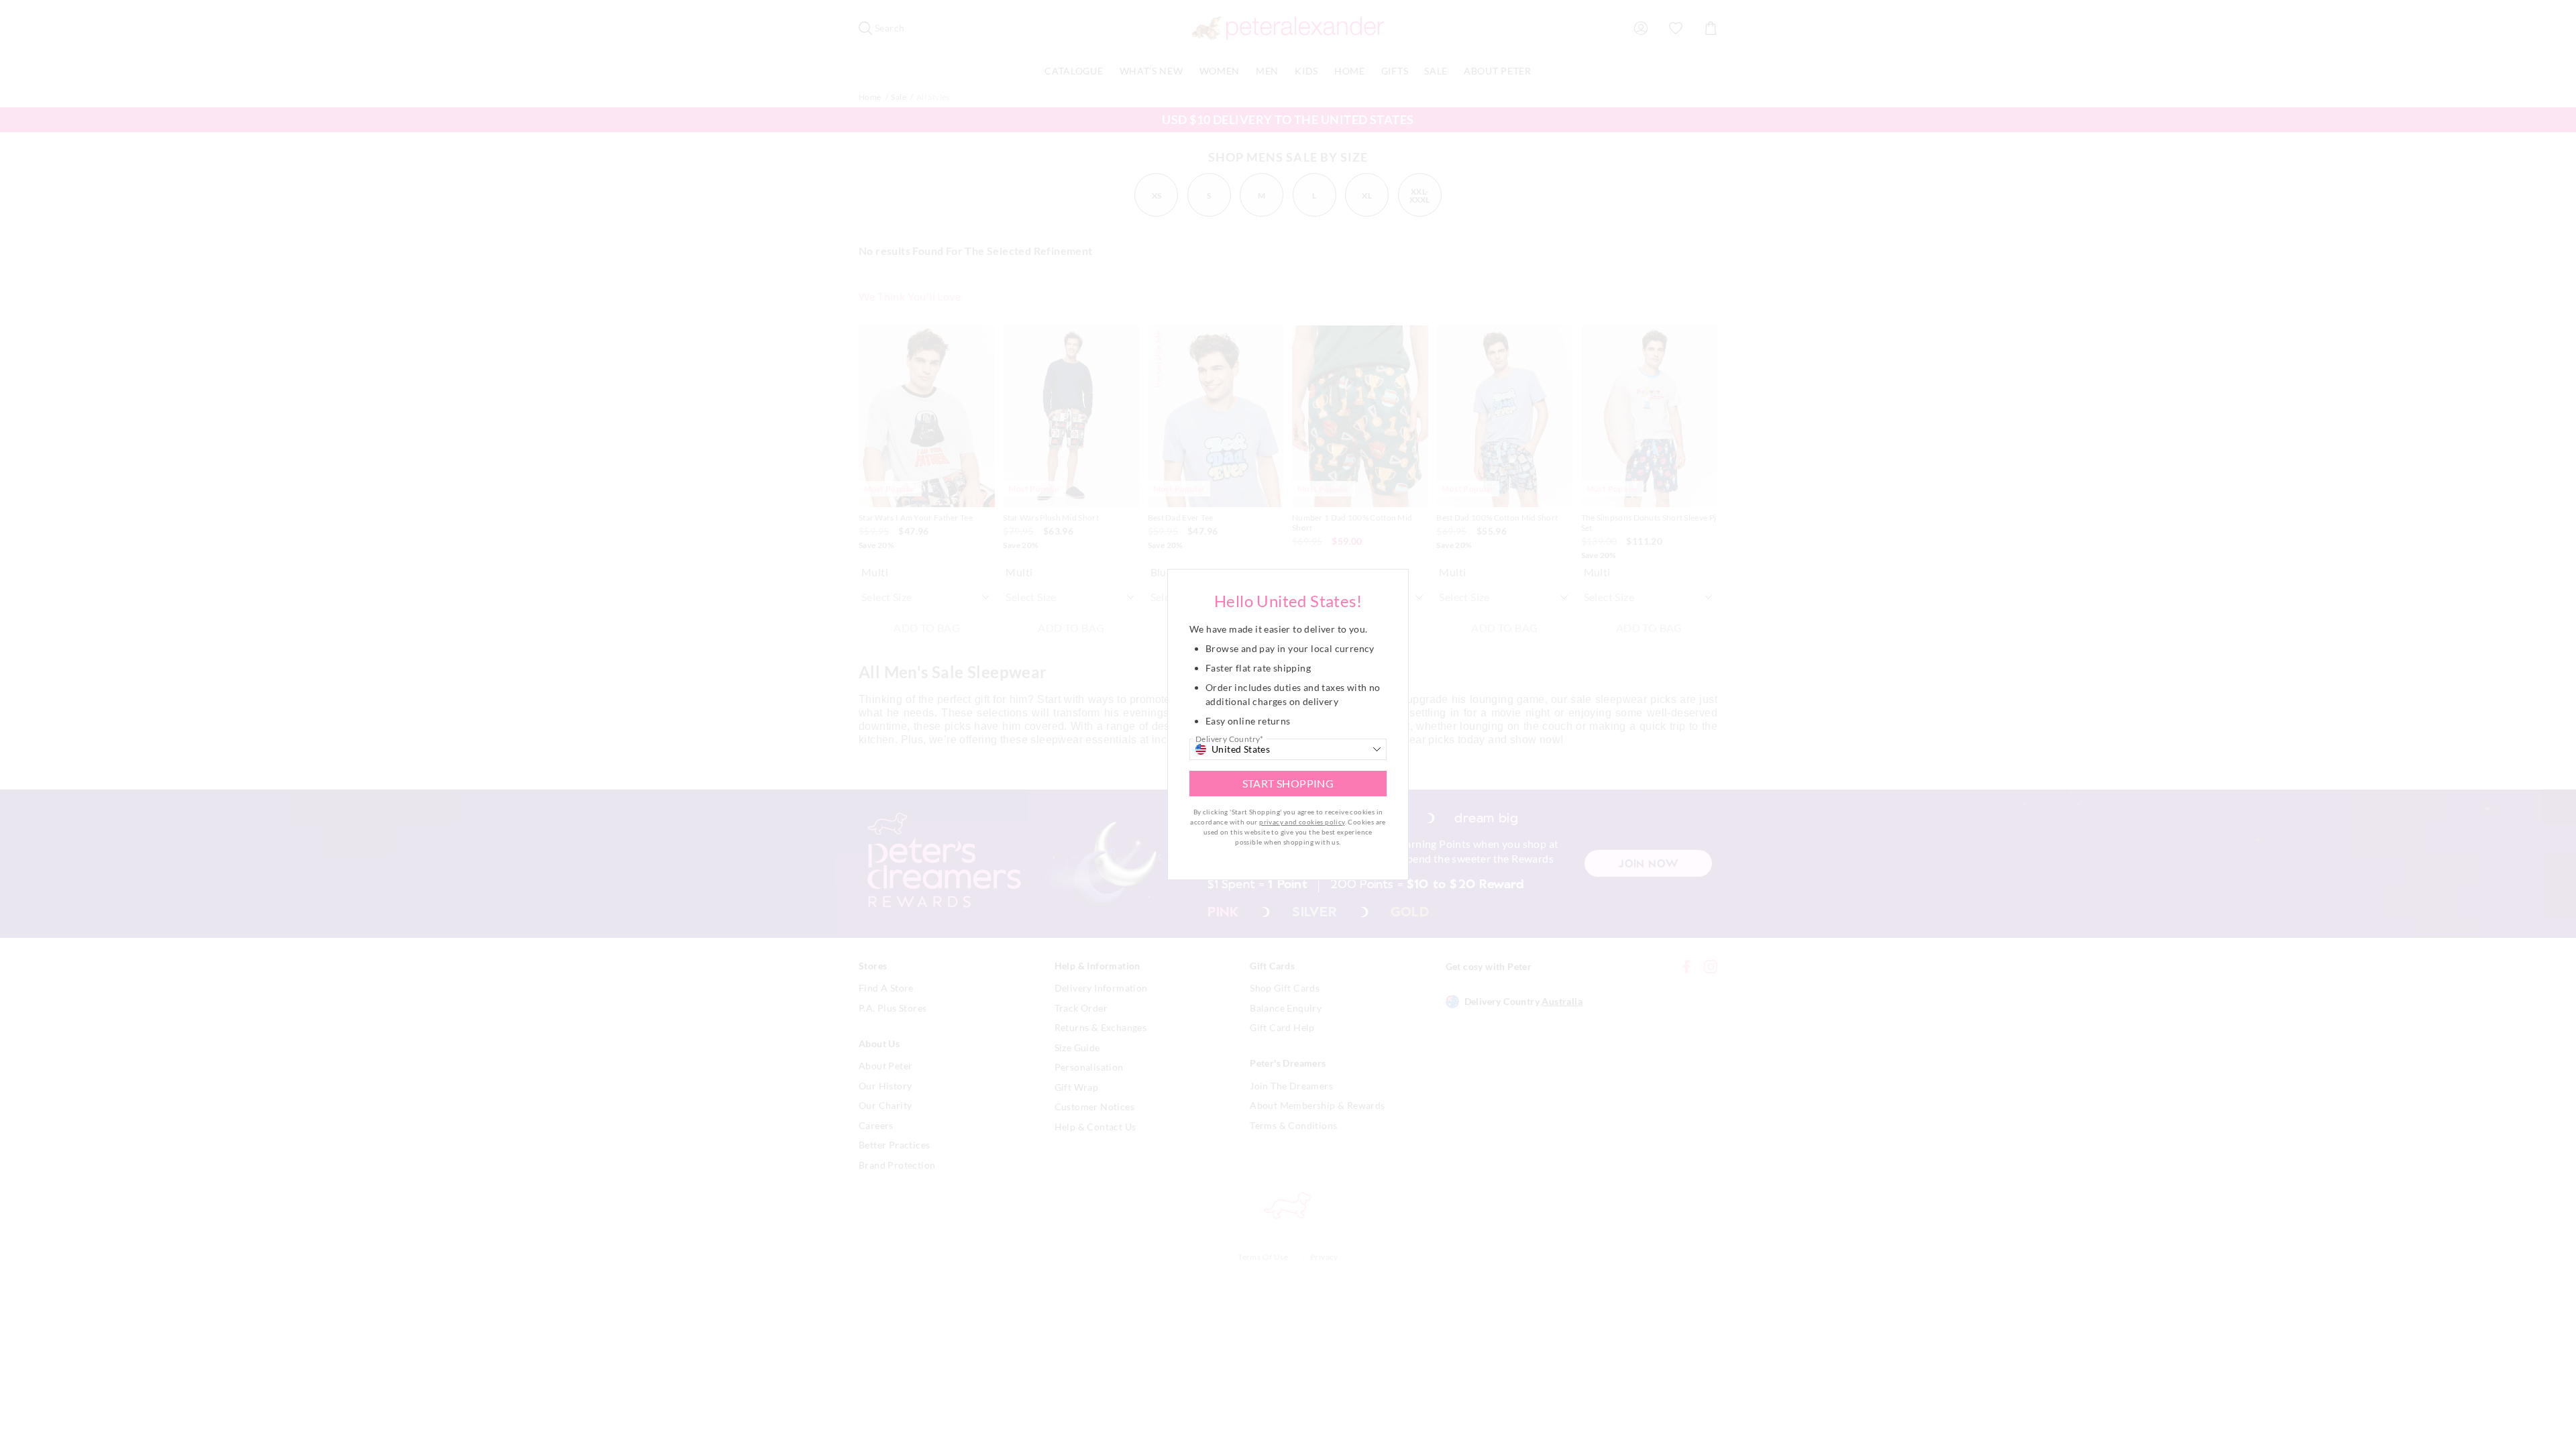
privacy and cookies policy (1302, 822)
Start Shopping (1288, 783)
